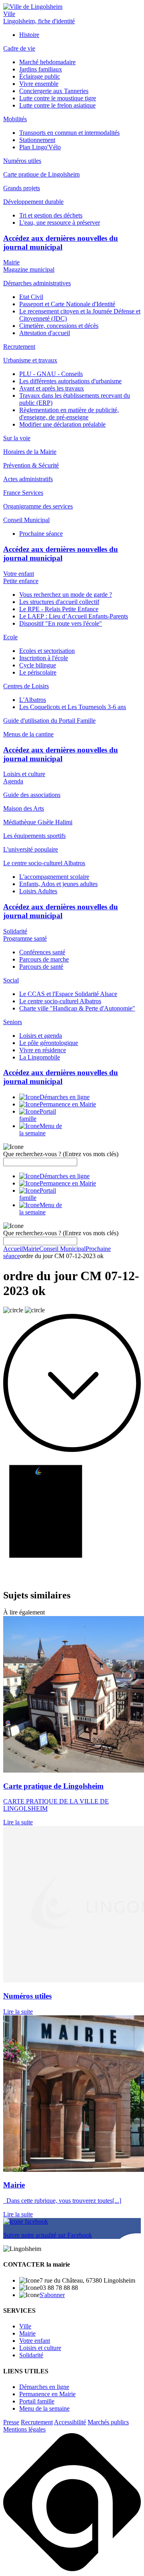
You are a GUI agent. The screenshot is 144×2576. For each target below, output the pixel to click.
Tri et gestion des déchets (51, 215)
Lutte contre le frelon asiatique (57, 105)
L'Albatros (33, 700)
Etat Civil (31, 297)
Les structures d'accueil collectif (59, 602)
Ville (9, 14)
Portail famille (37, 2401)
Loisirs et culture (24, 774)
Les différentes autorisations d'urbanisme (70, 381)
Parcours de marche (44, 959)
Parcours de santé (41, 967)
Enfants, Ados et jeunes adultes (58, 884)
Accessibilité (70, 2422)
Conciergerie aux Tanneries (54, 91)
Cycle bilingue (38, 665)
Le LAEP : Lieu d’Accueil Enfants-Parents (74, 616)
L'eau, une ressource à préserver (60, 223)
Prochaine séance (41, 534)
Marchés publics (108, 2422)
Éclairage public (40, 76)
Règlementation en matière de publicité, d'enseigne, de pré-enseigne (69, 414)
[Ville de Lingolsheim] (33, 7)
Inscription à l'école (44, 658)
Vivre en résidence (43, 1050)
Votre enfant (19, 574)
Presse (11, 2422)
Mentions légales (24, 2429)
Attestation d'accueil (45, 333)
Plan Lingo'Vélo (40, 147)
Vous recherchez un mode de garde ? (66, 595)
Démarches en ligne (44, 2387)
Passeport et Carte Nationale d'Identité (67, 304)
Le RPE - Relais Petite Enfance (59, 609)
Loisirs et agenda (41, 1036)
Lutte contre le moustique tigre (58, 98)
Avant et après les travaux (52, 388)
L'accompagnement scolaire (54, 877)
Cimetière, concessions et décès (59, 326)
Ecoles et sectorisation (47, 651)
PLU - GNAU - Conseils (51, 374)
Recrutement (37, 2422)
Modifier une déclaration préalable (62, 424)
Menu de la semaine (44, 2408)
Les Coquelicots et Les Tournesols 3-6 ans (73, 707)
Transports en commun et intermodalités (69, 133)
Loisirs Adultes (38, 891)
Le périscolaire (38, 672)
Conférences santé (42, 952)
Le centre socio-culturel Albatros (60, 1001)
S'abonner (52, 2295)
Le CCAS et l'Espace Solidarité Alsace (68, 994)
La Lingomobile (40, 1057)
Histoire (29, 35)
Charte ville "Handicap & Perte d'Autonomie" (77, 1008)
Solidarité (15, 931)
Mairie (11, 262)
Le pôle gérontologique (49, 1043)
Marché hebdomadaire (47, 62)
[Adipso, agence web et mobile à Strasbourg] (72, 2569)
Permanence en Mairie (47, 2394)
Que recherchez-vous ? (61, 1154)
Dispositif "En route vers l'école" (61, 623)
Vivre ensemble (39, 84)
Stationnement (37, 140)
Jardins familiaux (41, 69)
